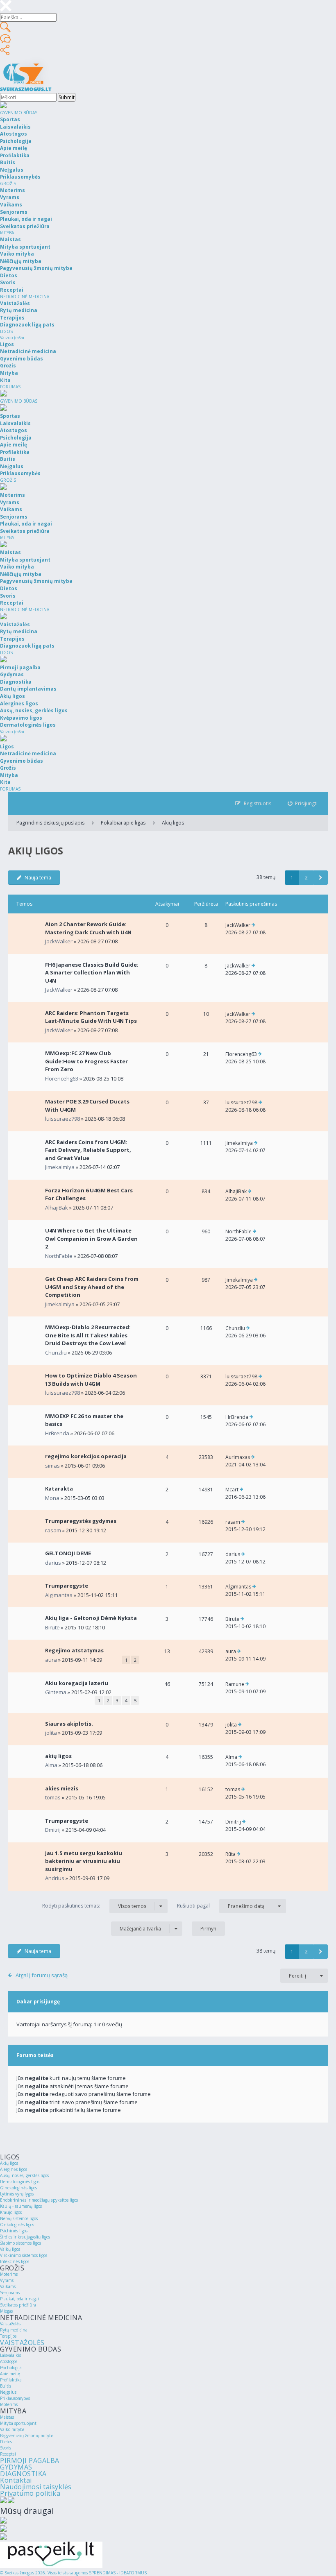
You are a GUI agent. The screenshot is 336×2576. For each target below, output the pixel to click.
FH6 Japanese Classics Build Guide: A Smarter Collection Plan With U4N (92, 973)
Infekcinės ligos (15, 2261)
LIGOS (6, 331)
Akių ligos (173, 823)
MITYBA (7, 233)
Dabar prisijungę (38, 2002)
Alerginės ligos (14, 2169)
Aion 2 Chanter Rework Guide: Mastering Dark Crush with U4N (88, 928)
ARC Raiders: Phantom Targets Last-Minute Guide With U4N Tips (91, 1017)
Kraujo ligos (11, 2212)
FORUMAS (10, 387)
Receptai (8, 2454)
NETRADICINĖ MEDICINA (25, 297)
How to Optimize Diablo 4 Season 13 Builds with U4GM (91, 1380)
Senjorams (10, 2293)
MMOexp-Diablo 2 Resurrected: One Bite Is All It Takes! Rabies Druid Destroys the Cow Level (88, 1335)
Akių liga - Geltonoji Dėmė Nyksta (91, 1618)
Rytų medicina (14, 2330)
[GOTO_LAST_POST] (253, 925)
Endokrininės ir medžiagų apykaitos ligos (39, 2200)
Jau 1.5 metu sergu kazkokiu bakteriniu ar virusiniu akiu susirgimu (84, 1861)
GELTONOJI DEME (68, 1553)
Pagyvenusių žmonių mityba (27, 2436)
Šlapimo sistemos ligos (20, 2243)
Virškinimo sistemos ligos (24, 2255)
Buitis (6, 2386)
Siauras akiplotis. (69, 1724)
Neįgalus (8, 2392)
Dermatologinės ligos (20, 2182)
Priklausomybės (15, 2398)
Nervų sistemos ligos (19, 2218)
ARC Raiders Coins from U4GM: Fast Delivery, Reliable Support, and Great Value (88, 1150)
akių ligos (58, 1756)
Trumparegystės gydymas (81, 1521)
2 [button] (306, 878)
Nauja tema (38, 878)
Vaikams (8, 2286)
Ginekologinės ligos (18, 2188)
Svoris (6, 2448)
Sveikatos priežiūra (18, 2305)
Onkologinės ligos (17, 2225)
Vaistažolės (10, 2324)
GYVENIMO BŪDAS (19, 113)
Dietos (6, 2442)
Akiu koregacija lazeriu (77, 1683)
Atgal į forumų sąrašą (42, 1975)
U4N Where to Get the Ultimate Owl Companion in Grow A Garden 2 (91, 1238)
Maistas (7, 2417)
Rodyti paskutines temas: (94, 1906)
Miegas (6, 2311)
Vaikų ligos (10, 2249)
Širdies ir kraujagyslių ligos (25, 2237)
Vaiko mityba (12, 2429)
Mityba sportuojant (18, 2423)
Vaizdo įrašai (12, 338)
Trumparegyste (67, 1586)
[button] (321, 878)
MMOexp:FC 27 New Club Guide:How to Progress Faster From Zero (86, 1061)
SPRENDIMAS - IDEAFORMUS (118, 2573)
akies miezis (62, 1788)
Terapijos (8, 2336)
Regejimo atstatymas (74, 1650)
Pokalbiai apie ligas (123, 823)
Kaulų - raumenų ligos (21, 2206)
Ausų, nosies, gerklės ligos (24, 2175)
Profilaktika (11, 2380)
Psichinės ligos (14, 2231)
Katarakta (59, 1489)
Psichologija (11, 2368)
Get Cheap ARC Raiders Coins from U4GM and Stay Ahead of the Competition (92, 1287)
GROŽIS (8, 184)
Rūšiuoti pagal (221, 1906)
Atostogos (9, 2361)
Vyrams (7, 2280)
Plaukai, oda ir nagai (19, 2299)
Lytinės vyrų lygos (17, 2194)
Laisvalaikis (10, 2355)
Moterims (9, 2274)
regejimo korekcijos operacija (86, 1456)
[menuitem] (303, 803)
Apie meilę (10, 2374)
